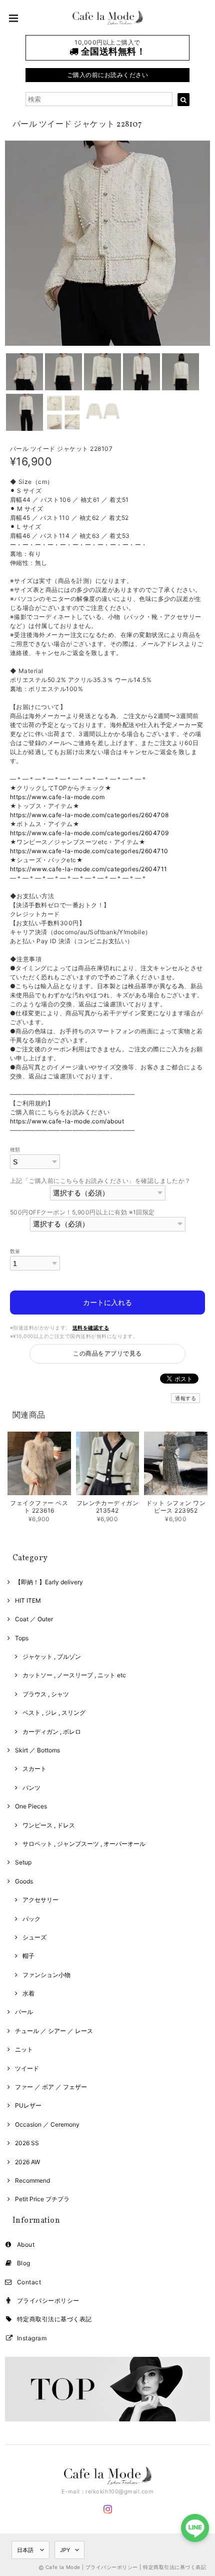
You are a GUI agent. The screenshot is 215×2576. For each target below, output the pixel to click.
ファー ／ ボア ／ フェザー (51, 2087)
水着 (28, 1993)
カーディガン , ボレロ (52, 1732)
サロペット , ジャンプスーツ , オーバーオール (84, 1844)
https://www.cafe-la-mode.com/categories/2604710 (89, 851)
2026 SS (27, 2143)
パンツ (31, 1788)
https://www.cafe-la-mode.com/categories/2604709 (89, 833)
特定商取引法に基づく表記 (54, 2319)
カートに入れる (107, 1302)
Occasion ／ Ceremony (47, 2124)
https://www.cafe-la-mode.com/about (67, 1121)
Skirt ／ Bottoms (37, 1750)
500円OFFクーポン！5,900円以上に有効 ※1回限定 (82, 1212)
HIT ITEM (28, 1600)
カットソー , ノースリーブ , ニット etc (74, 1675)
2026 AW (27, 2162)
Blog (24, 2263)
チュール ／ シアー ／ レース (54, 2031)
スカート (34, 1769)
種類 (15, 1150)
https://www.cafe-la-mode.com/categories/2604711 (89, 869)
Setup (23, 1862)
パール (24, 2012)
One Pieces (31, 1806)
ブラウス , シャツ (46, 1694)
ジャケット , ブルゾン (52, 1657)
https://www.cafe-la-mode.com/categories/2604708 (89, 815)
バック (31, 1919)
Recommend (32, 2180)
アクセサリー (40, 1900)
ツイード (27, 2068)
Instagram (32, 2338)
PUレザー (28, 2105)
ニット (24, 2049)
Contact (29, 2282)
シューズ (34, 1937)
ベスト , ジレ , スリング (54, 1713)
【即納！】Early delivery (49, 1582)
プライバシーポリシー (48, 2301)
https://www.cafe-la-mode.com (57, 797)
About (26, 2244)
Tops (22, 1638)
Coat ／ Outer (34, 1619)
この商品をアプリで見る (107, 1353)
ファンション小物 (46, 1975)
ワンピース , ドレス (49, 1825)
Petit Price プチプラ (42, 2199)
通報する (185, 1398)
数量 (15, 1251)
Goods (24, 1881)
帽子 (28, 1956)
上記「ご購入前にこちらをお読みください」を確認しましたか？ (100, 1181)
